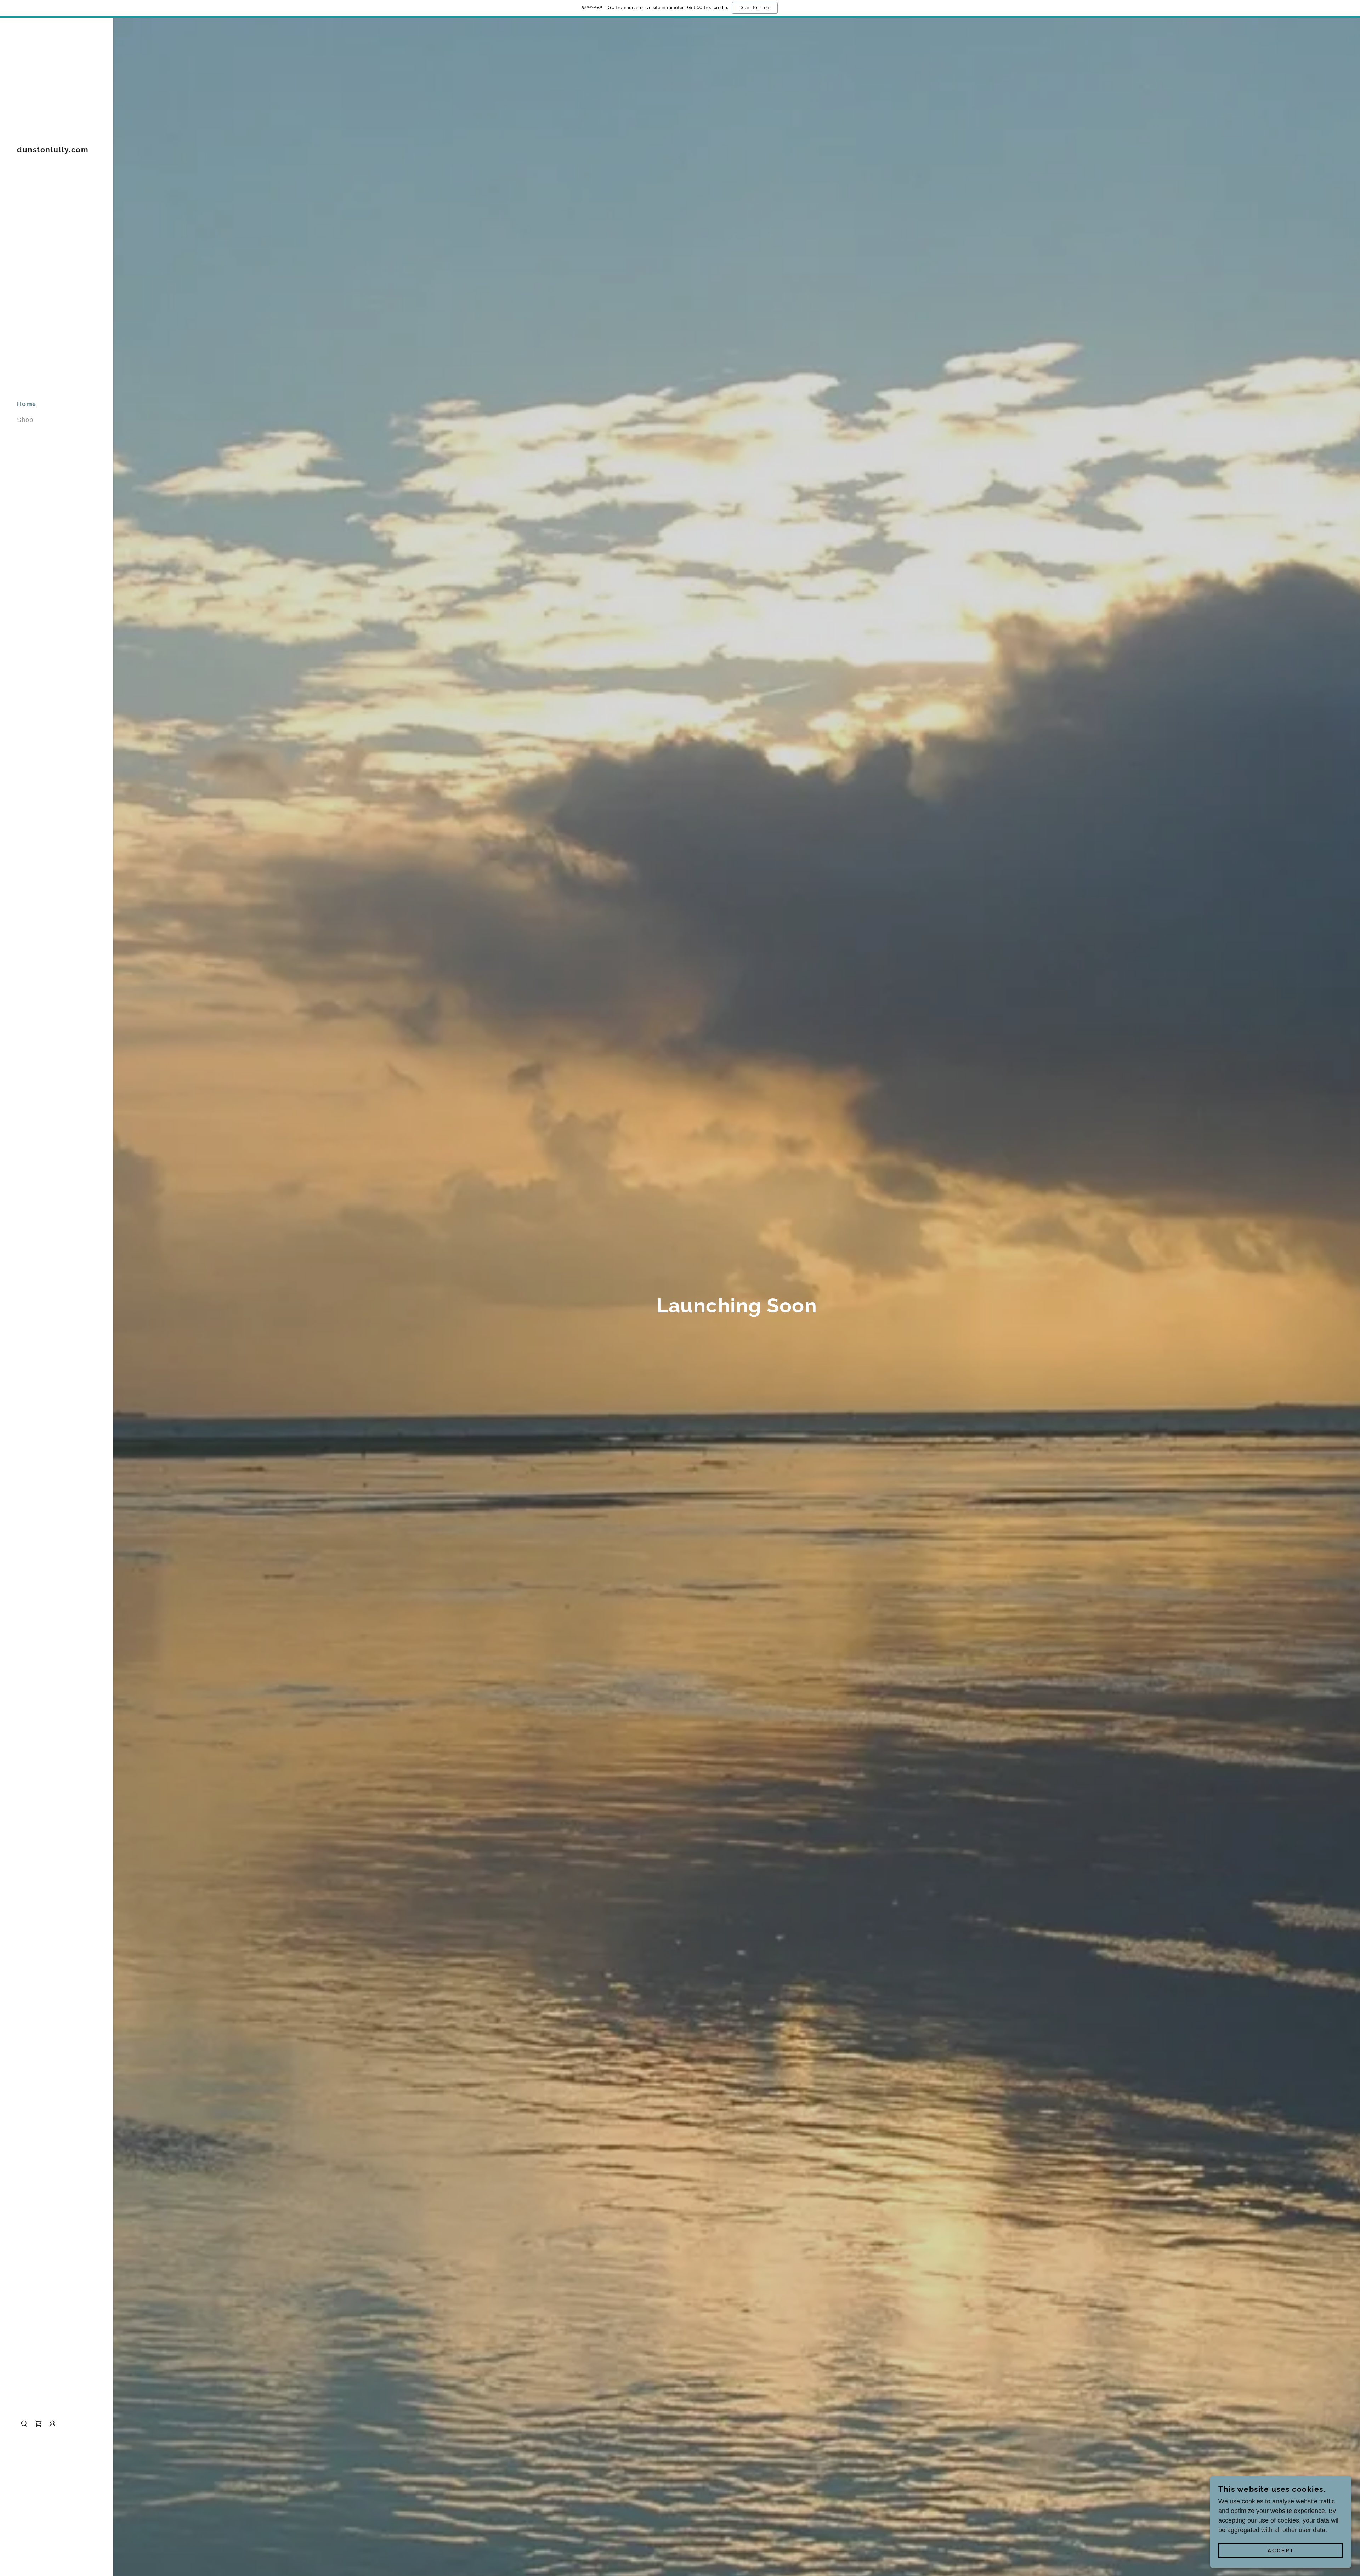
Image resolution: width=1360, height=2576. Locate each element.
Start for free (755, 8)
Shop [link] (25, 420)
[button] (52, 2424)
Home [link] (27, 404)
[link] (53, 150)
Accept (1281, 2551)
